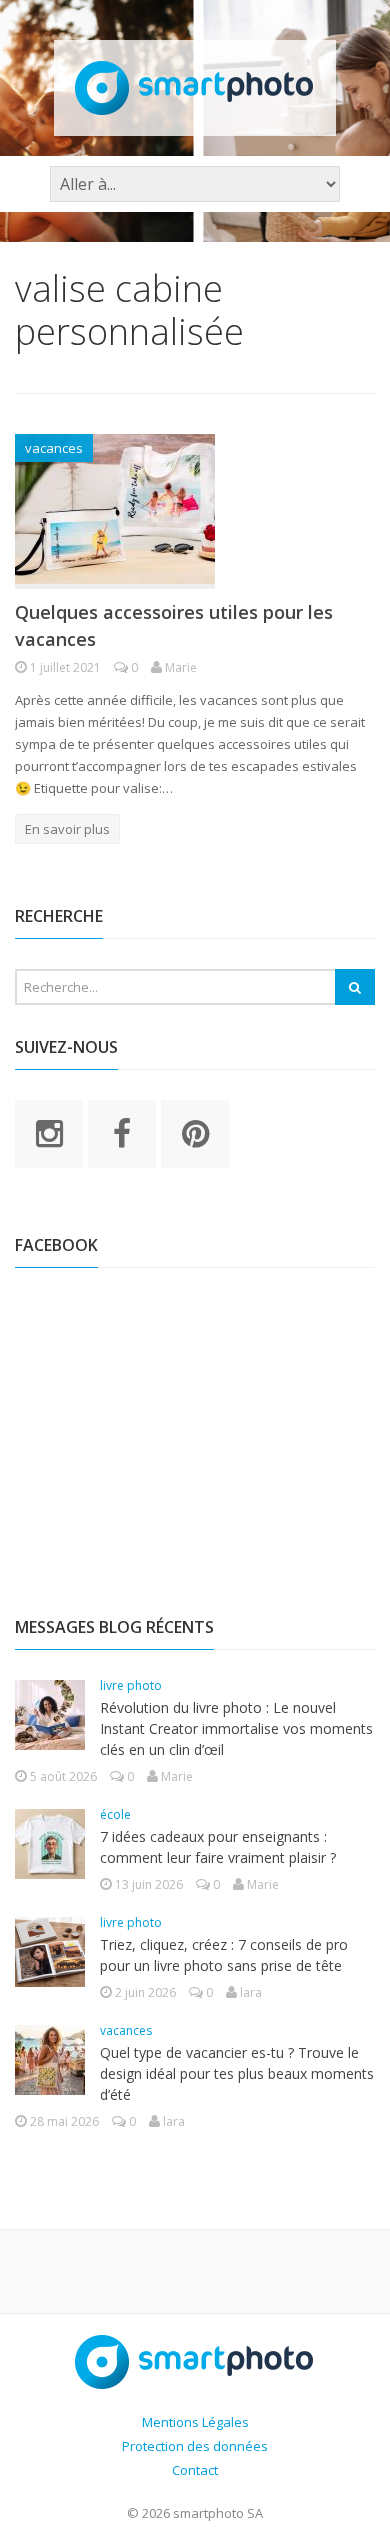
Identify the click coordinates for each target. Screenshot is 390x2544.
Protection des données (195, 2446)
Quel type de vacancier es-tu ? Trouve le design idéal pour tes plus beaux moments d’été (237, 2073)
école (115, 1814)
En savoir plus (67, 829)
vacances (54, 448)
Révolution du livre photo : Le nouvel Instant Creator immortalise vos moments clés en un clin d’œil (236, 1728)
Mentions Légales (195, 2422)
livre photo (131, 1685)
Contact (195, 2470)
